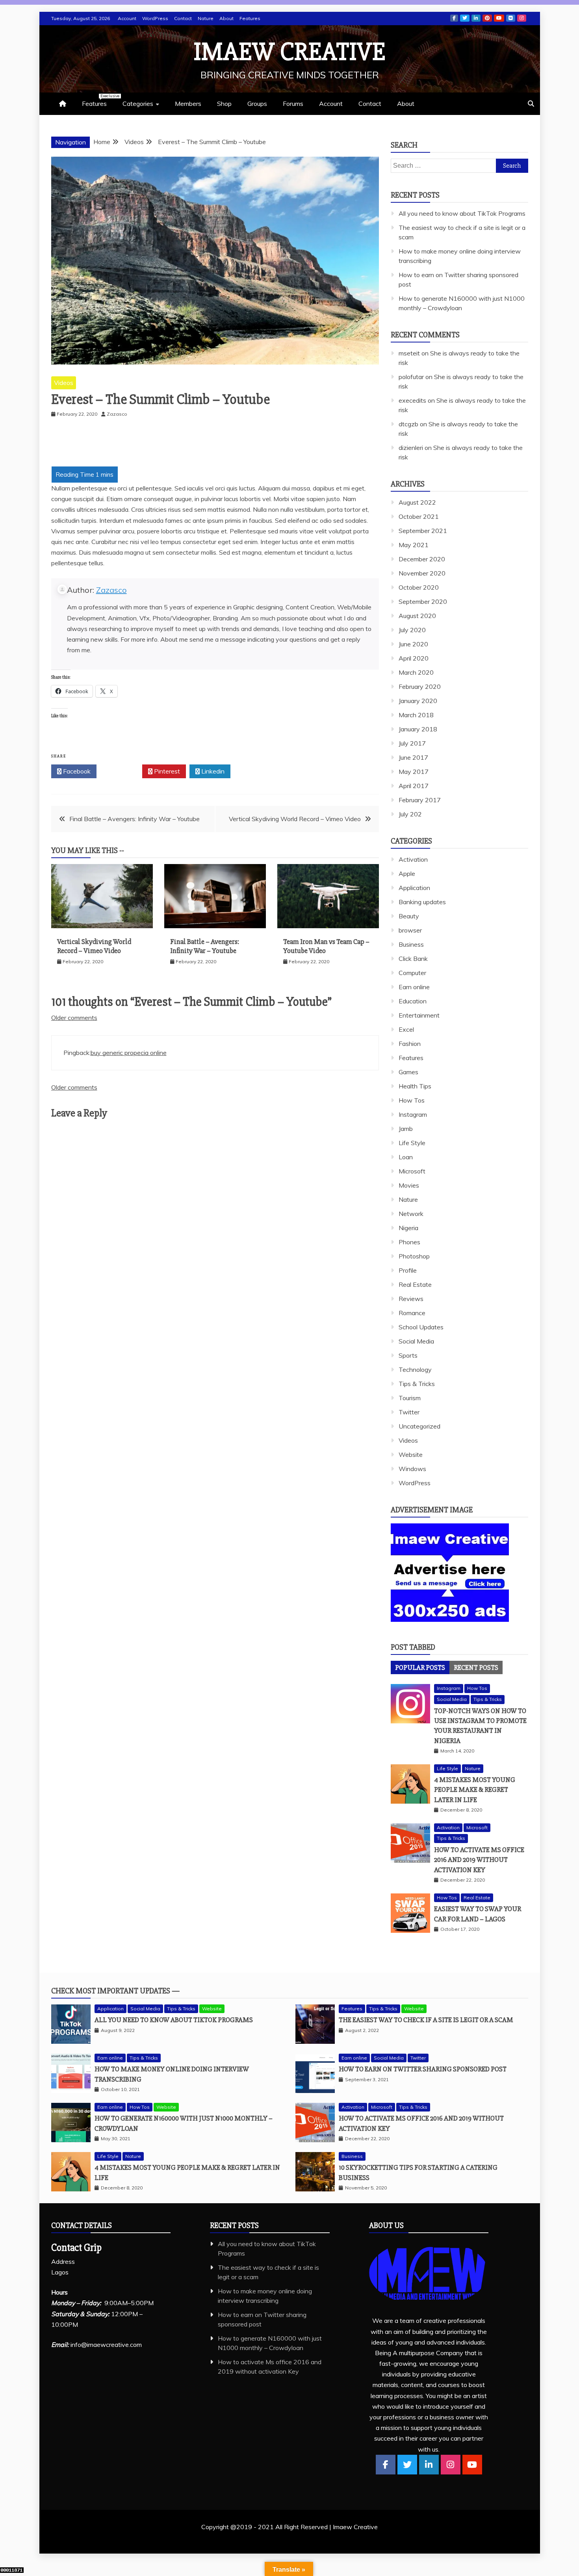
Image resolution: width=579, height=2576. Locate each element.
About (226, 18)
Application (414, 888)
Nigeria (408, 1228)
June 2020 (413, 644)
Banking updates (422, 902)
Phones (409, 1242)
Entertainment (419, 1015)
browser (410, 930)
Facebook (454, 18)
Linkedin (476, 18)
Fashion (410, 1044)
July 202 (410, 814)
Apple (407, 873)
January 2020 (418, 701)
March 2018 (416, 715)
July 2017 (412, 743)
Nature (206, 18)
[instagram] (451, 2465)
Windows (412, 1469)
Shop (224, 104)
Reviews (411, 1299)
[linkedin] (429, 2465)
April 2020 (414, 658)
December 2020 (422, 559)
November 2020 (422, 573)
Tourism (410, 1398)
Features (250, 18)
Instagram (522, 18)
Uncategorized (419, 1426)
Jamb (406, 1129)
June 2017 (413, 757)
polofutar (411, 377)
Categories (138, 104)
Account (127, 18)
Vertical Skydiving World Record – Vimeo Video (295, 819)
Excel (406, 1029)
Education (413, 1001)
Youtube (499, 18)
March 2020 (416, 672)
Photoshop (414, 1256)
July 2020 (412, 630)
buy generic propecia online (129, 1053)
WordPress (155, 18)
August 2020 (417, 616)
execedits (412, 400)
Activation (413, 859)
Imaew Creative (290, 52)
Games (408, 1072)
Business (411, 944)
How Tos (412, 1100)
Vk (511, 18)
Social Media (416, 1341)
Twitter (465, 18)
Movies (409, 1185)
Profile (408, 1270)
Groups (257, 104)
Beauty (409, 916)
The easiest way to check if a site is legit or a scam (426, 2020)
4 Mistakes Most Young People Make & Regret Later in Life (475, 1790)
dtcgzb (408, 424)
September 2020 (423, 601)
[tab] (420, 1667)
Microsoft (412, 1171)
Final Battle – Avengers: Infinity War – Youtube (135, 819)
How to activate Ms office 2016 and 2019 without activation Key (479, 1860)
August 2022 (417, 502)
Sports (408, 1355)
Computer (412, 973)
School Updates (421, 1327)
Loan (406, 1157)
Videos (64, 383)
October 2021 (419, 516)
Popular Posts (420, 1667)
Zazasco (111, 590)
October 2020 (419, 587)
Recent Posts (476, 1667)
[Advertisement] (75, 445)
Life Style (412, 1143)
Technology (415, 1369)
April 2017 (414, 786)
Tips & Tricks (417, 1384)
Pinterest (487, 18)
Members (188, 104)
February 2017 (420, 800)
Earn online (414, 987)
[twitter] (407, 2465)
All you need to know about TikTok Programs (462, 213)
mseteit (409, 353)
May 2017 (414, 772)
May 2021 (414, 545)
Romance (412, 1313)
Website (411, 1455)
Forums (293, 104)
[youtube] (472, 2465)
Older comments (74, 1018)
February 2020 (420, 687)
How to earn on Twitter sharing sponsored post (423, 2069)
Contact (183, 18)
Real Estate (415, 1284)
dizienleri (411, 448)
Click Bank (413, 959)
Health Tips (415, 1086)
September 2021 (423, 531)
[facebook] (386, 2465)
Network (411, 1214)
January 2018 (418, 729)
